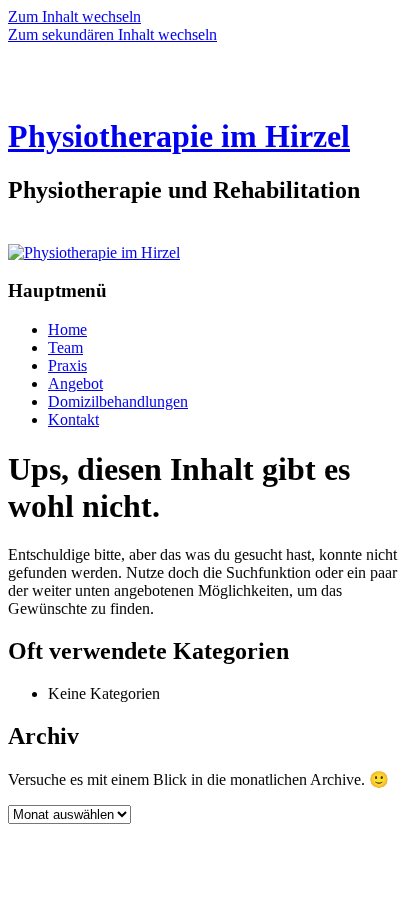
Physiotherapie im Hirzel (179, 136)
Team (65, 347)
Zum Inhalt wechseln (74, 16)
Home (67, 329)
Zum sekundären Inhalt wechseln (112, 34)
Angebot (75, 383)
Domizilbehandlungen (118, 401)
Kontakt (73, 419)
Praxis (67, 365)
